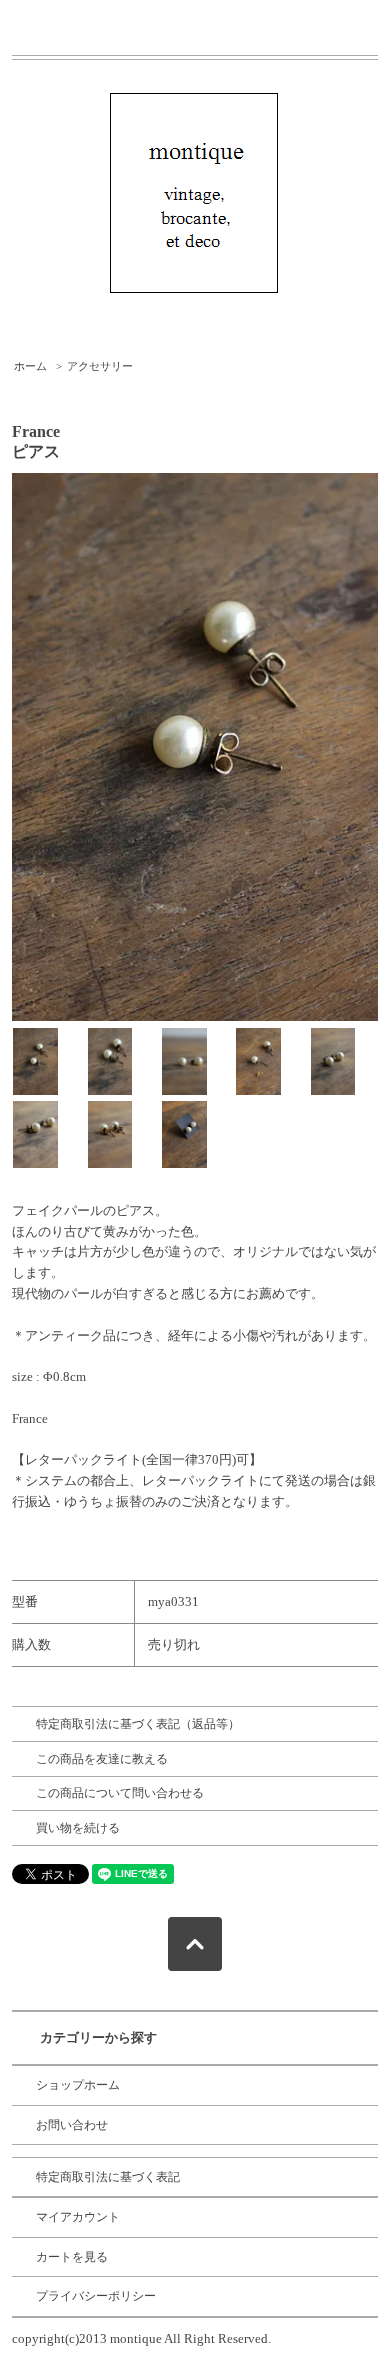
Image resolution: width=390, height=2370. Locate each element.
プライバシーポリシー (96, 2296)
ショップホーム (78, 2085)
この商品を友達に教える (102, 1759)
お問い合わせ (72, 2125)
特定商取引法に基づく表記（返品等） (138, 1724)
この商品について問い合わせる (120, 1793)
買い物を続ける (78, 1828)
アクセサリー (100, 366)
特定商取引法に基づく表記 (108, 2177)
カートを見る (72, 2257)
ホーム (30, 366)
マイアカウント (78, 2217)
